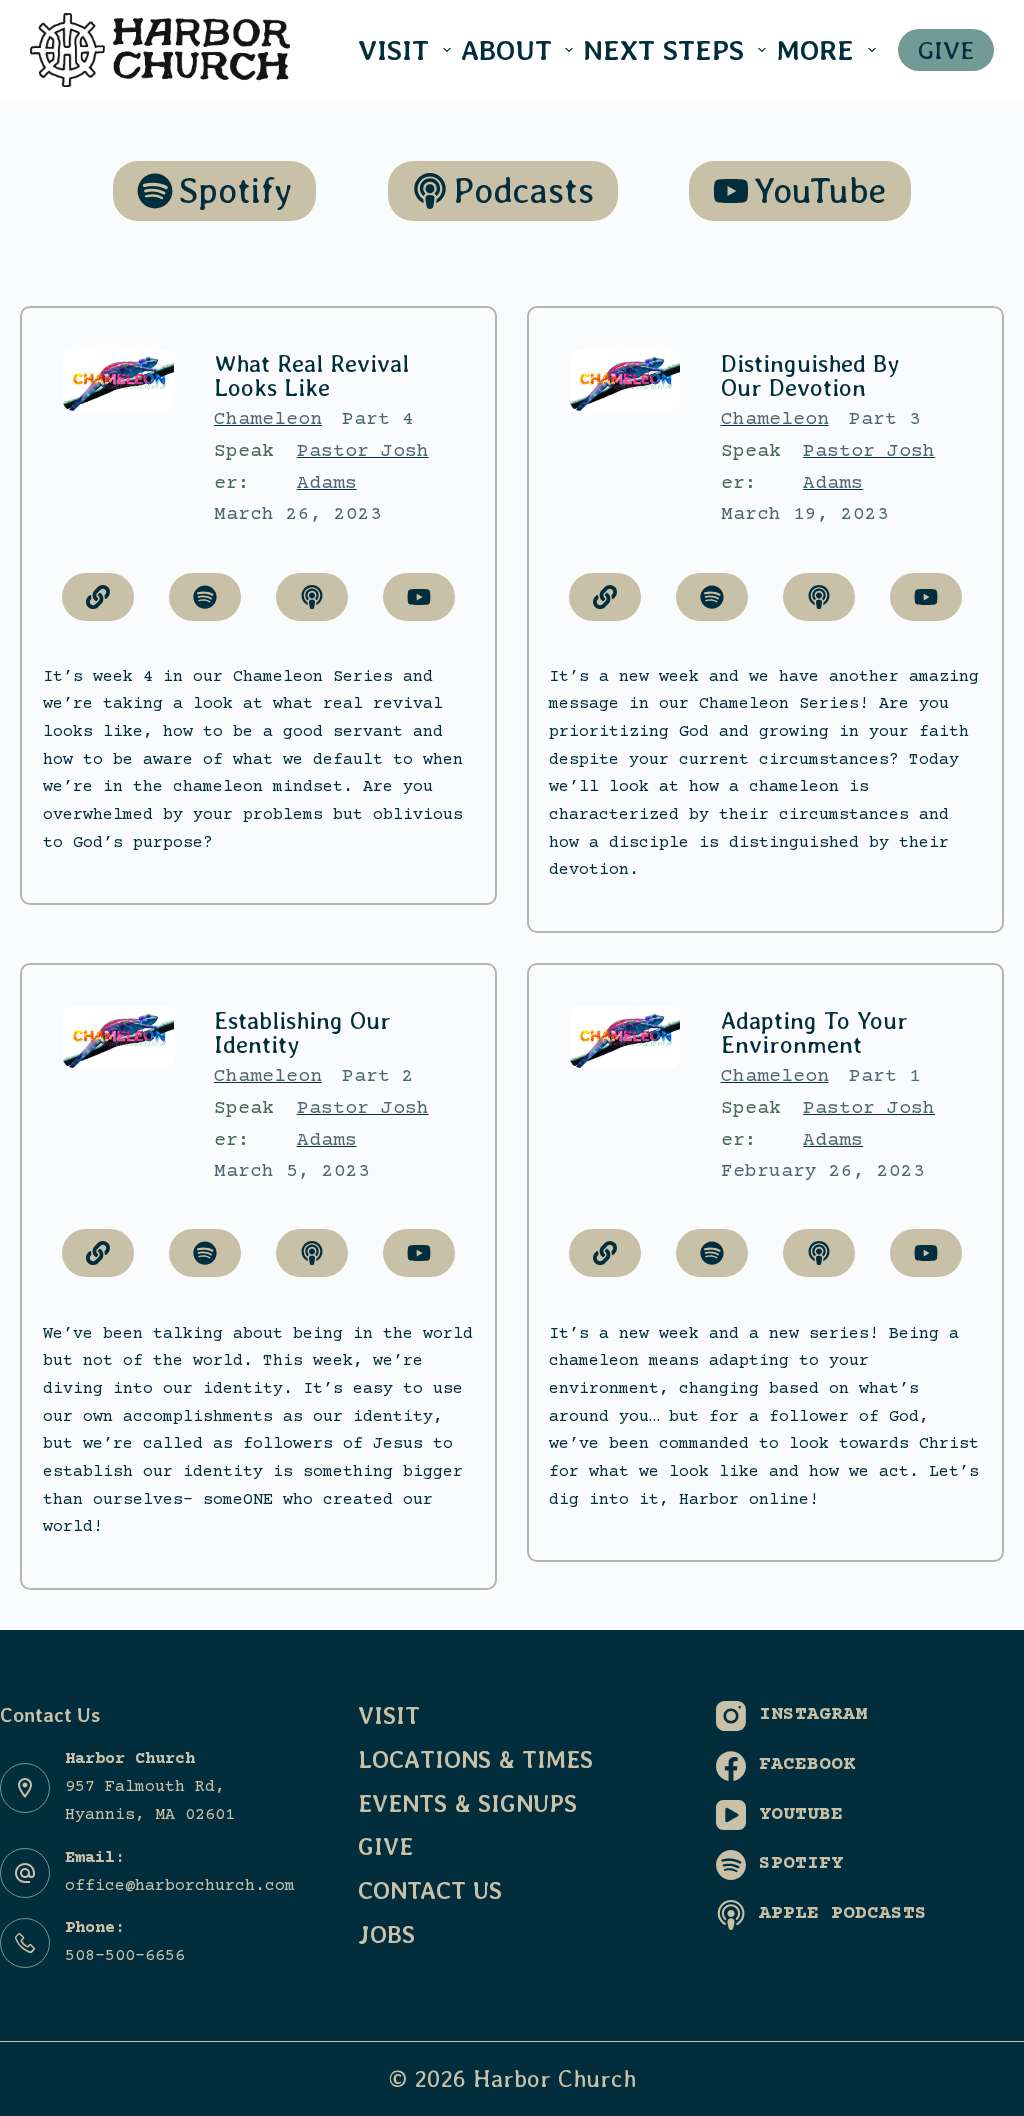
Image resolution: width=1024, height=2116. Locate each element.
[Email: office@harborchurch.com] (25, 1873)
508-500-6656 (125, 1956)
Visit (393, 50)
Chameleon (268, 420)
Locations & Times (475, 1759)
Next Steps (663, 50)
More (815, 50)
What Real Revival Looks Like (311, 375)
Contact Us (430, 1890)
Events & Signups (467, 1803)
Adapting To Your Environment (814, 1032)
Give (385, 1846)
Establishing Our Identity (302, 1032)
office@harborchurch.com (180, 1886)
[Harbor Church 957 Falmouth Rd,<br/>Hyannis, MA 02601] (25, 1788)
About (506, 50)
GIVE (946, 50)
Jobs (386, 1934)
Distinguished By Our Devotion (810, 375)
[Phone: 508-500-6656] (25, 1943)
